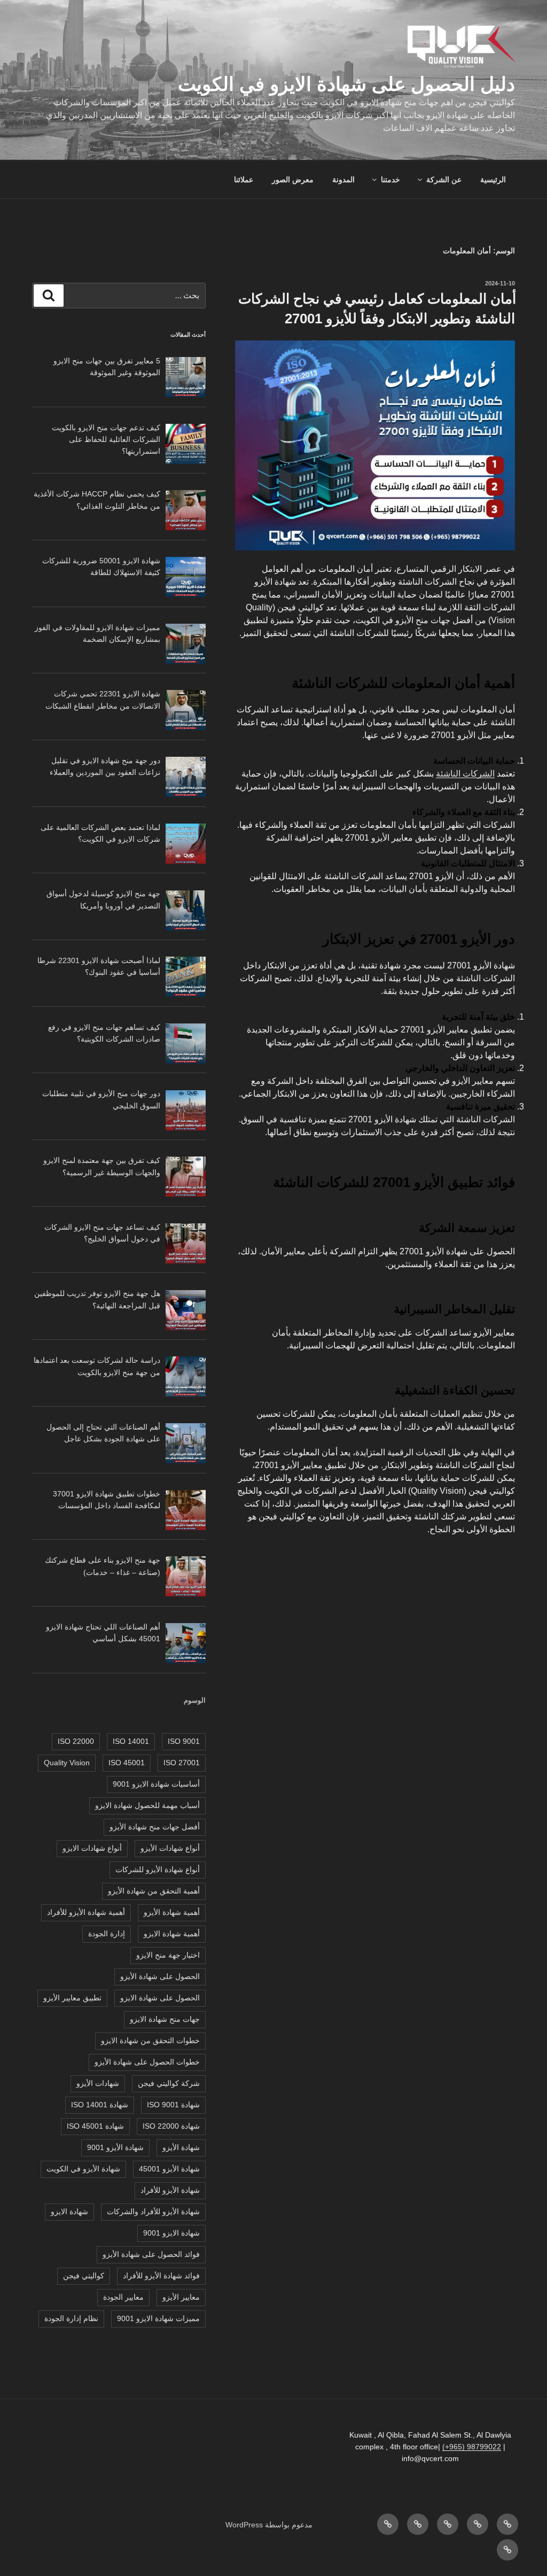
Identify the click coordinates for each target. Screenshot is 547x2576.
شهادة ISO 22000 (171, 2126)
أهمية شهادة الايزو (172, 1934)
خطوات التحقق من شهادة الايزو (150, 2040)
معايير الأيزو (181, 2297)
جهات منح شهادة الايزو (165, 2019)
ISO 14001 (131, 1741)
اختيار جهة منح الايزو (168, 1955)
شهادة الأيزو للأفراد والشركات (153, 2212)
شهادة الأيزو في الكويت (83, 2169)
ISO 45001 (127, 1763)
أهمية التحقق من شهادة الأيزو (154, 1891)
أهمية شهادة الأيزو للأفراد (86, 1912)
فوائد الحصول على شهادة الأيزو (151, 2254)
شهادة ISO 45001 (95, 2126)
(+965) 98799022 (472, 2447)
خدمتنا (390, 180)
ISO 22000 (76, 1741)
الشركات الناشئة (465, 774)
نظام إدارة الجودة (71, 2318)
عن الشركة (444, 180)
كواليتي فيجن (84, 2276)
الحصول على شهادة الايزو (160, 1998)
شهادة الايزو (69, 2212)
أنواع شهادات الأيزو (170, 1848)
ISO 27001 (182, 1763)
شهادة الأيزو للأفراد (170, 2190)
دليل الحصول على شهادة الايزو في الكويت (346, 84)
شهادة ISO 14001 (100, 2105)
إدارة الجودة (107, 1934)
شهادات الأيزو (98, 2083)
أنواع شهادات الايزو (92, 1848)
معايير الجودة (123, 2297)
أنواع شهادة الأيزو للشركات (158, 1869)
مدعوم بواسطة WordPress (269, 2525)
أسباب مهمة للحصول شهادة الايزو (147, 1805)
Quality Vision (67, 1763)
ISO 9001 (184, 1741)
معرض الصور (293, 180)
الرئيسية (493, 180)
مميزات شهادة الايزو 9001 (158, 2318)
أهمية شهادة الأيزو (172, 1912)
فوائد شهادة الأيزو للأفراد (161, 2276)
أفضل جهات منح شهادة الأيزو (155, 1827)
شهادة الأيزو (181, 2147)
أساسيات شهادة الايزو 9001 (156, 1784)
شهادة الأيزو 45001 (169, 2169)
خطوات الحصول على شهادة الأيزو (147, 2062)
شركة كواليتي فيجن (169, 2083)
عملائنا (244, 180)
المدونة (343, 180)
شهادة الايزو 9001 (171, 2233)
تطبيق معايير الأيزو (72, 1998)
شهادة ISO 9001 (173, 2105)
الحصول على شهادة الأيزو (160, 1976)
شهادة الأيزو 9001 (115, 2147)
